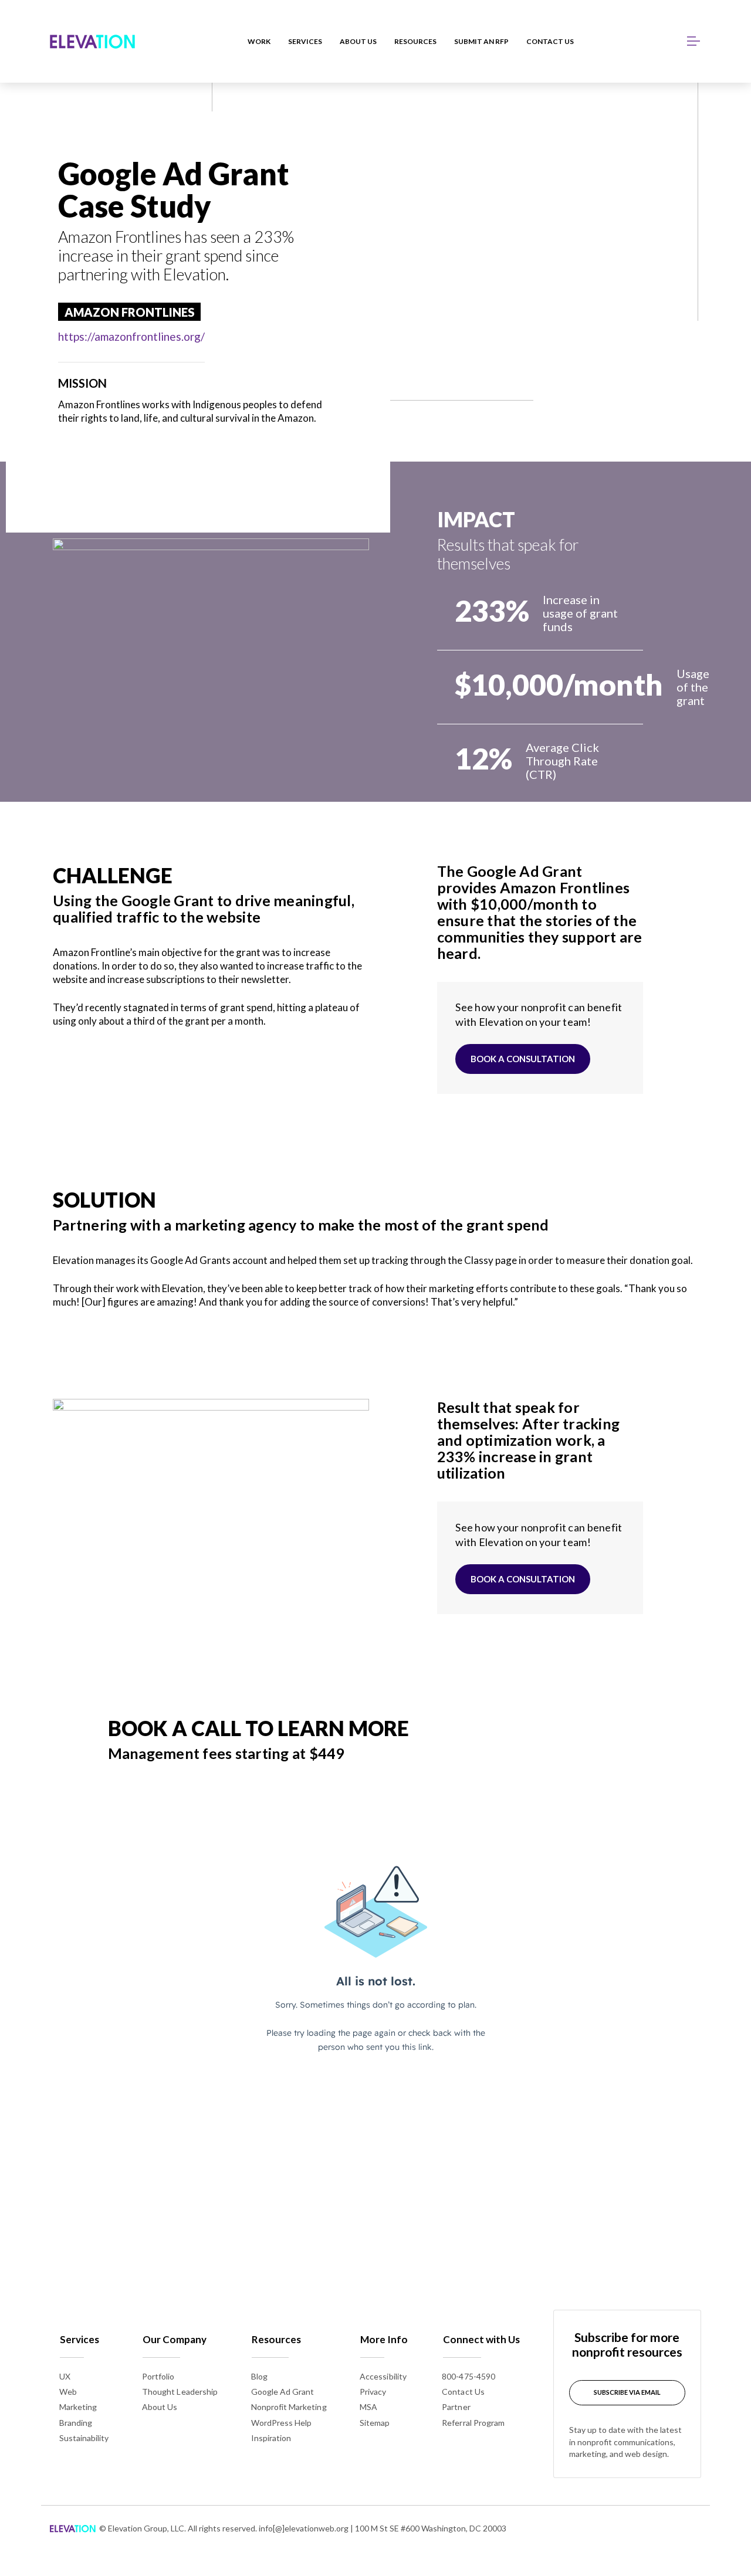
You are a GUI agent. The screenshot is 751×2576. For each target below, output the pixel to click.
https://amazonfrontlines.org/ (131, 336)
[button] (694, 41)
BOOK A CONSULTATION (523, 1059)
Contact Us (463, 2392)
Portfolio (158, 2376)
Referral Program (473, 2423)
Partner (456, 2407)
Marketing (78, 2407)
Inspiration (271, 2438)
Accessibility (383, 2376)
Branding (76, 2423)
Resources (276, 2339)
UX (65, 2376)
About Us (160, 2407)
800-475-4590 (468, 2376)
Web (68, 2392)
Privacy (373, 2392)
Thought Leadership (180, 2392)
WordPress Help (282, 2423)
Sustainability (84, 2438)
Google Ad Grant (283, 2392)
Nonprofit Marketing (289, 2407)
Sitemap (375, 2423)
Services (80, 2339)
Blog (259, 2376)
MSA (368, 2407)
